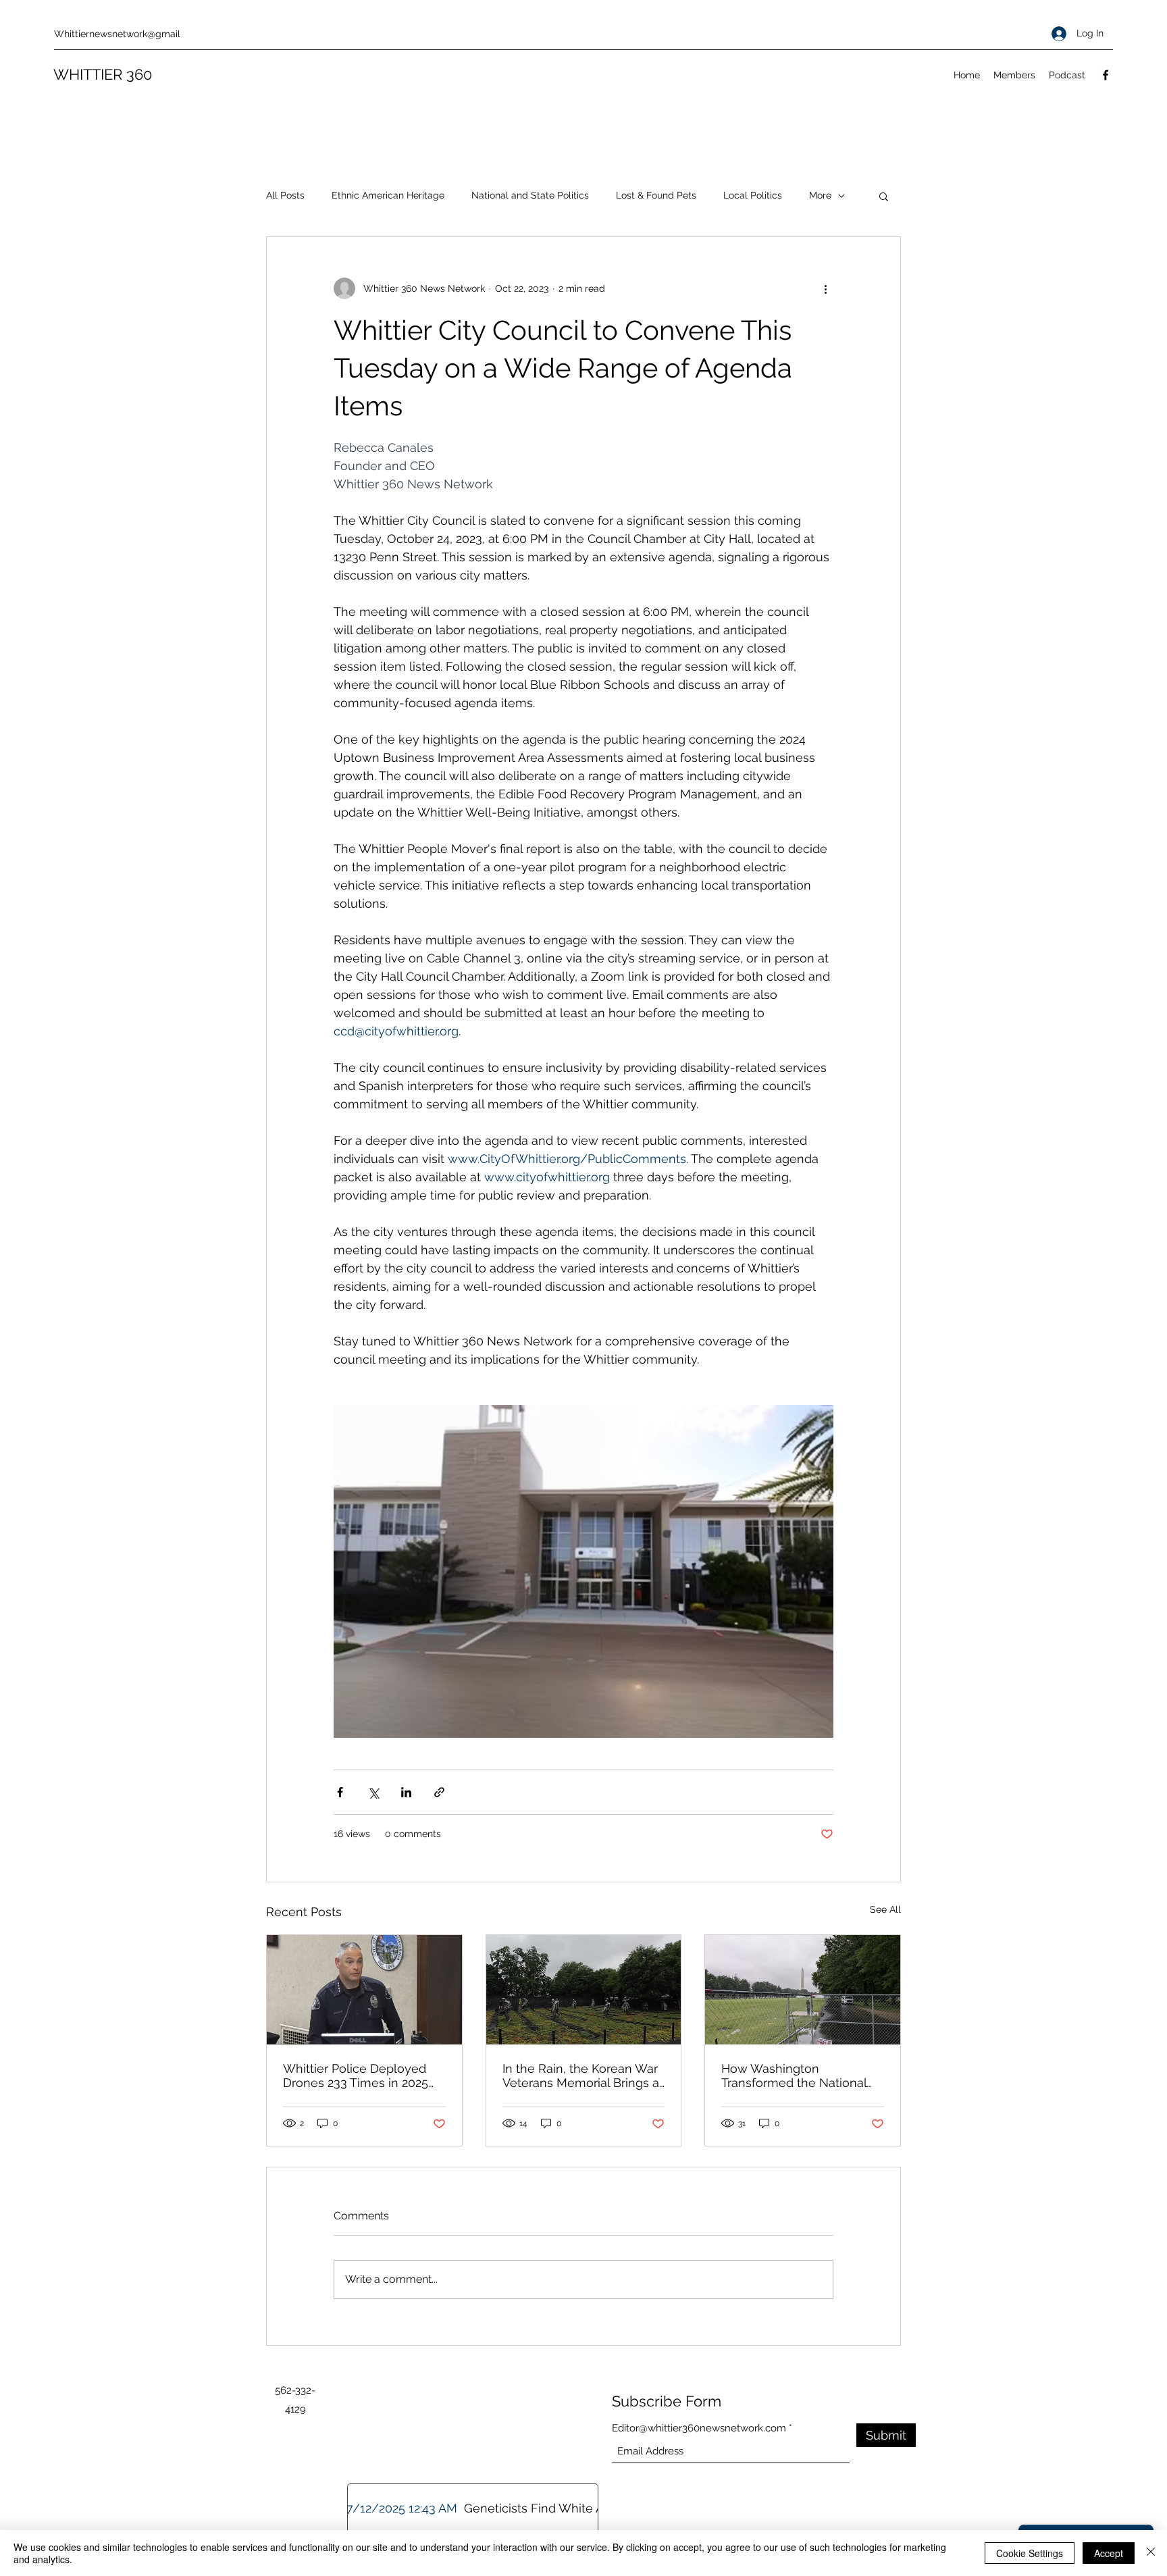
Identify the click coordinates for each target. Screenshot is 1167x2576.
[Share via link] (439, 1792)
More (820, 195)
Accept (1109, 2553)
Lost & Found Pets (656, 195)
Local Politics (753, 195)
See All (885, 1909)
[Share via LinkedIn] (406, 1792)
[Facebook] (1106, 75)
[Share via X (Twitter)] (373, 1792)
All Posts (285, 195)
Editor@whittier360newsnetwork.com (699, 2428)
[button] (884, 196)
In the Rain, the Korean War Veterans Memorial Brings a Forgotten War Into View (581, 2076)
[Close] (1151, 2553)
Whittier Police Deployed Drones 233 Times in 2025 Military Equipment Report (358, 2076)
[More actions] (825, 288)
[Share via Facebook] (340, 1792)
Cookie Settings (1030, 2553)
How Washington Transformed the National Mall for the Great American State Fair (800, 2076)
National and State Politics (530, 195)
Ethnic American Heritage (388, 195)
